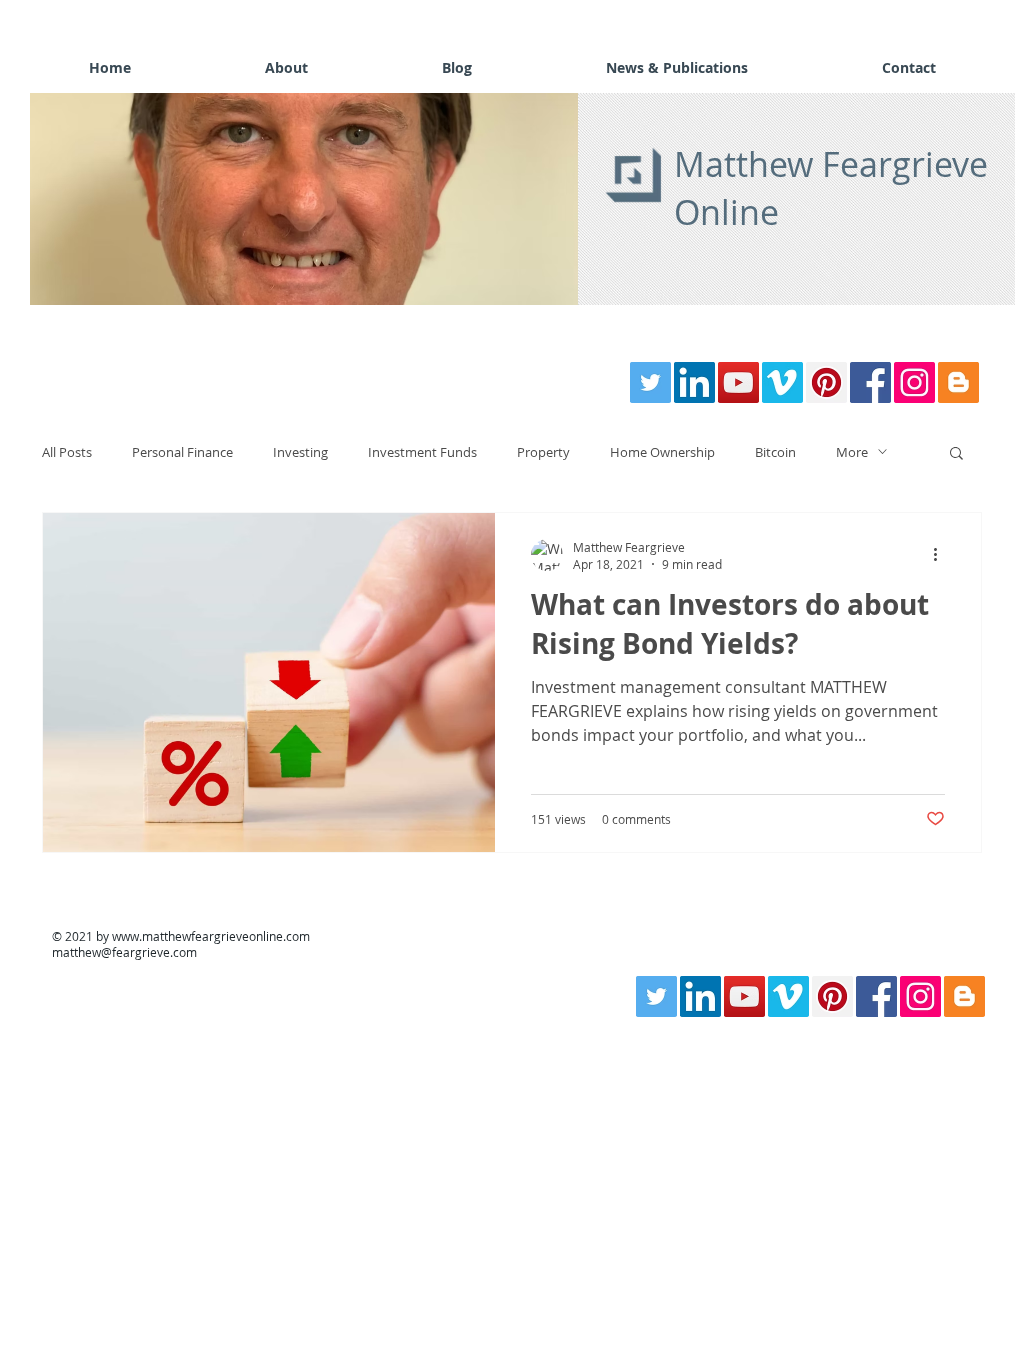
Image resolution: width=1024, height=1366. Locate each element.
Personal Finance (182, 452)
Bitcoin (775, 452)
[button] (304, 199)
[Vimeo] (782, 382)
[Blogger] (958, 382)
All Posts (67, 452)
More (852, 452)
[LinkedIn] (694, 382)
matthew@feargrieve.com (124, 952)
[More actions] (942, 555)
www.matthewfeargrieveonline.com (211, 936)
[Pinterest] (826, 382)
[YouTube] (738, 382)
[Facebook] (870, 382)
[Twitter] (650, 382)
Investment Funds (422, 452)
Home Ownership (662, 452)
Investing (300, 452)
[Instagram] (914, 382)
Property (543, 452)
